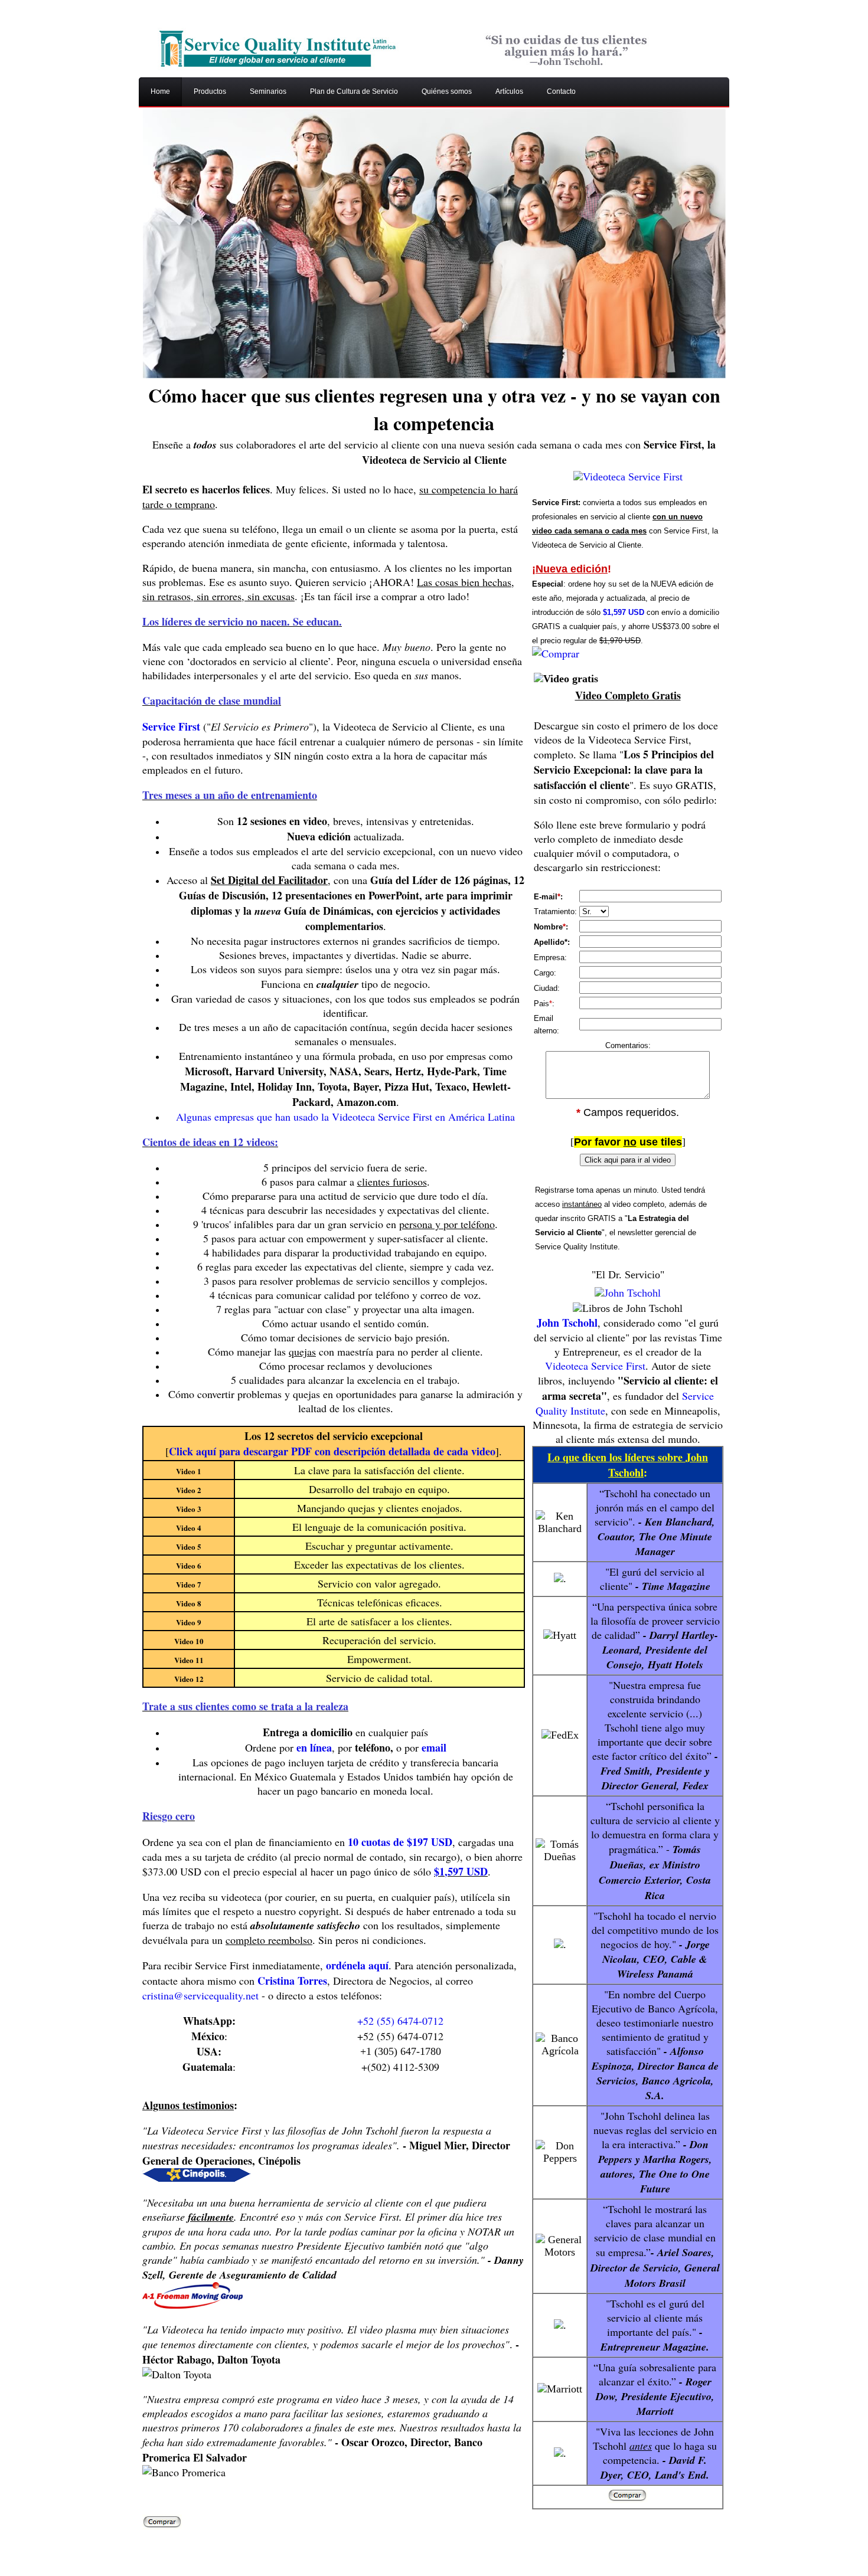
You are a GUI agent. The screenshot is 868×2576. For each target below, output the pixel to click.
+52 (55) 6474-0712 (400, 2021)
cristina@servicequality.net (200, 1995)
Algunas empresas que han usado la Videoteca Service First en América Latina (345, 1117)
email (434, 1747)
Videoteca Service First (595, 1366)
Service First (171, 726)
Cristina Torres (292, 1981)
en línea (314, 1747)
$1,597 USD (461, 1871)
